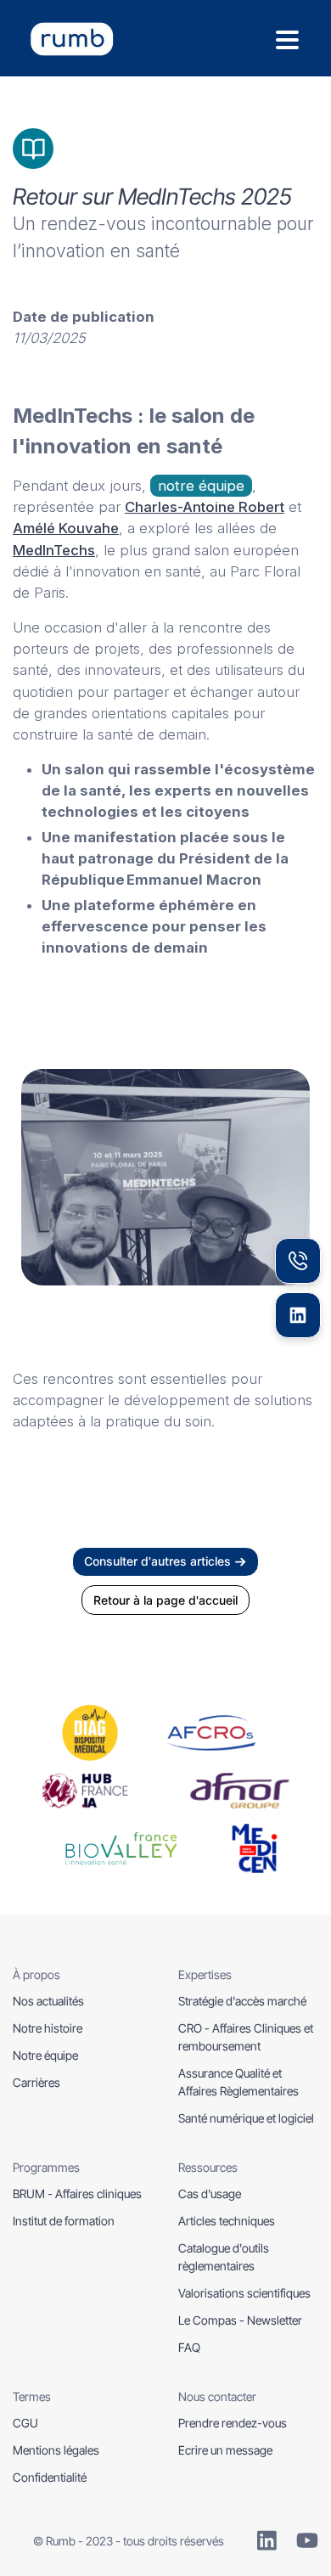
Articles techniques (227, 2221)
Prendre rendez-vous (233, 2423)
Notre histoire (48, 2028)
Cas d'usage (210, 2194)
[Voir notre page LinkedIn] (298, 1315)
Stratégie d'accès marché (242, 2001)
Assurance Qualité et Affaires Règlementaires (238, 2082)
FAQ (189, 2347)
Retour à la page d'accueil (165, 1600)
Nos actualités (48, 2001)
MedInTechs (54, 549)
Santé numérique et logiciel (246, 2118)
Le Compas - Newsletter (240, 2320)
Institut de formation (64, 2221)
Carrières (36, 2082)
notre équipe (201, 486)
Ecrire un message (225, 2450)
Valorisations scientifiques (244, 2293)
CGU (25, 2423)
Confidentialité (50, 2477)
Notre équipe (45, 2055)
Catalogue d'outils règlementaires (224, 2257)
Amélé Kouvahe (66, 528)
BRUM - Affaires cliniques (77, 2194)
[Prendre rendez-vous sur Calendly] (298, 1261)
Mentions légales (56, 2450)
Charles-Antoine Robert (205, 507)
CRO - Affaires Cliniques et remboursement (246, 2037)
